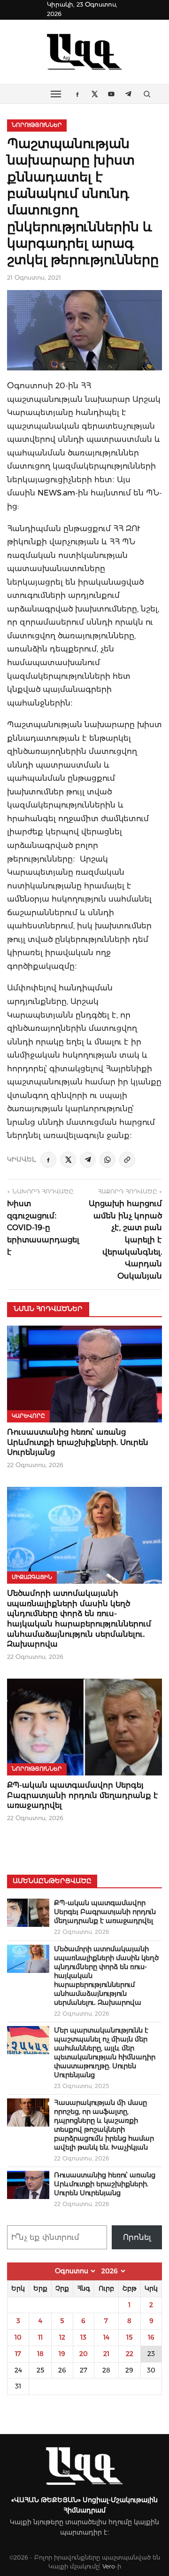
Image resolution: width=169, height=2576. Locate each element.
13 (83, 2337)
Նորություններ (37, 125)
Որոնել (137, 2237)
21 (106, 2354)
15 (129, 2337)
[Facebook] (48, 1160)
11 (40, 2337)
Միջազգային (32, 1577)
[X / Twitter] (68, 1160)
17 (18, 2354)
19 (62, 2354)
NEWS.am (56, 493)
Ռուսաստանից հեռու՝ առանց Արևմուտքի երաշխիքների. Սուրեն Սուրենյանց (78, 1442)
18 (40, 2354)
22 (130, 2354)
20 (84, 2354)
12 (62, 2337)
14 (106, 2337)
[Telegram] (88, 1160)
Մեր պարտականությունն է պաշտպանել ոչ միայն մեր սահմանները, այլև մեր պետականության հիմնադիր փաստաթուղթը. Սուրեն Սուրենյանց (105, 2053)
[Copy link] (127, 1160)
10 (18, 2337)
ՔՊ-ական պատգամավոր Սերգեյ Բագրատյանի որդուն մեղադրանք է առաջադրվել (83, 1795)
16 (151, 2337)
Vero (109, 2566)
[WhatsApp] (108, 1160)
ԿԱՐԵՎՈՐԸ (28, 1416)
